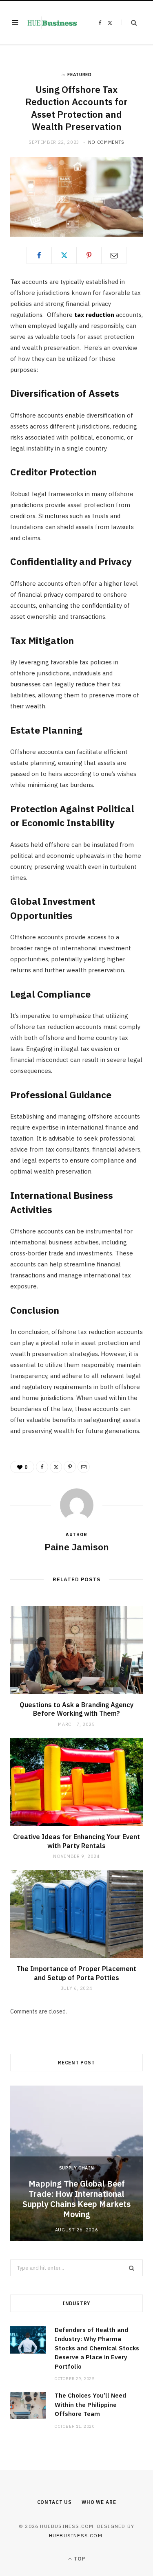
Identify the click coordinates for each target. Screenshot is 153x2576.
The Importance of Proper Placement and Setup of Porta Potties (76, 1973)
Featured (79, 75)
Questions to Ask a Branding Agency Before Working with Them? (76, 1709)
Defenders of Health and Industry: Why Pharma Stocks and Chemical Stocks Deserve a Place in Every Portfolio (97, 2348)
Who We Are (99, 2502)
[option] (76, 2163)
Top (79, 2559)
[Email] (114, 255)
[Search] (129, 23)
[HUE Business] (52, 23)
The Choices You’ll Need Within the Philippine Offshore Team (90, 2405)
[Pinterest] (89, 255)
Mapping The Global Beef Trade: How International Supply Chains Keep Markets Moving (76, 2199)
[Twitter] (64, 255)
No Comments (106, 142)
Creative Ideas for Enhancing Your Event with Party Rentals (76, 1841)
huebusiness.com (76, 2535)
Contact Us (54, 2502)
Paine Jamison (77, 1547)
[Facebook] (39, 255)
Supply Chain (77, 2168)
